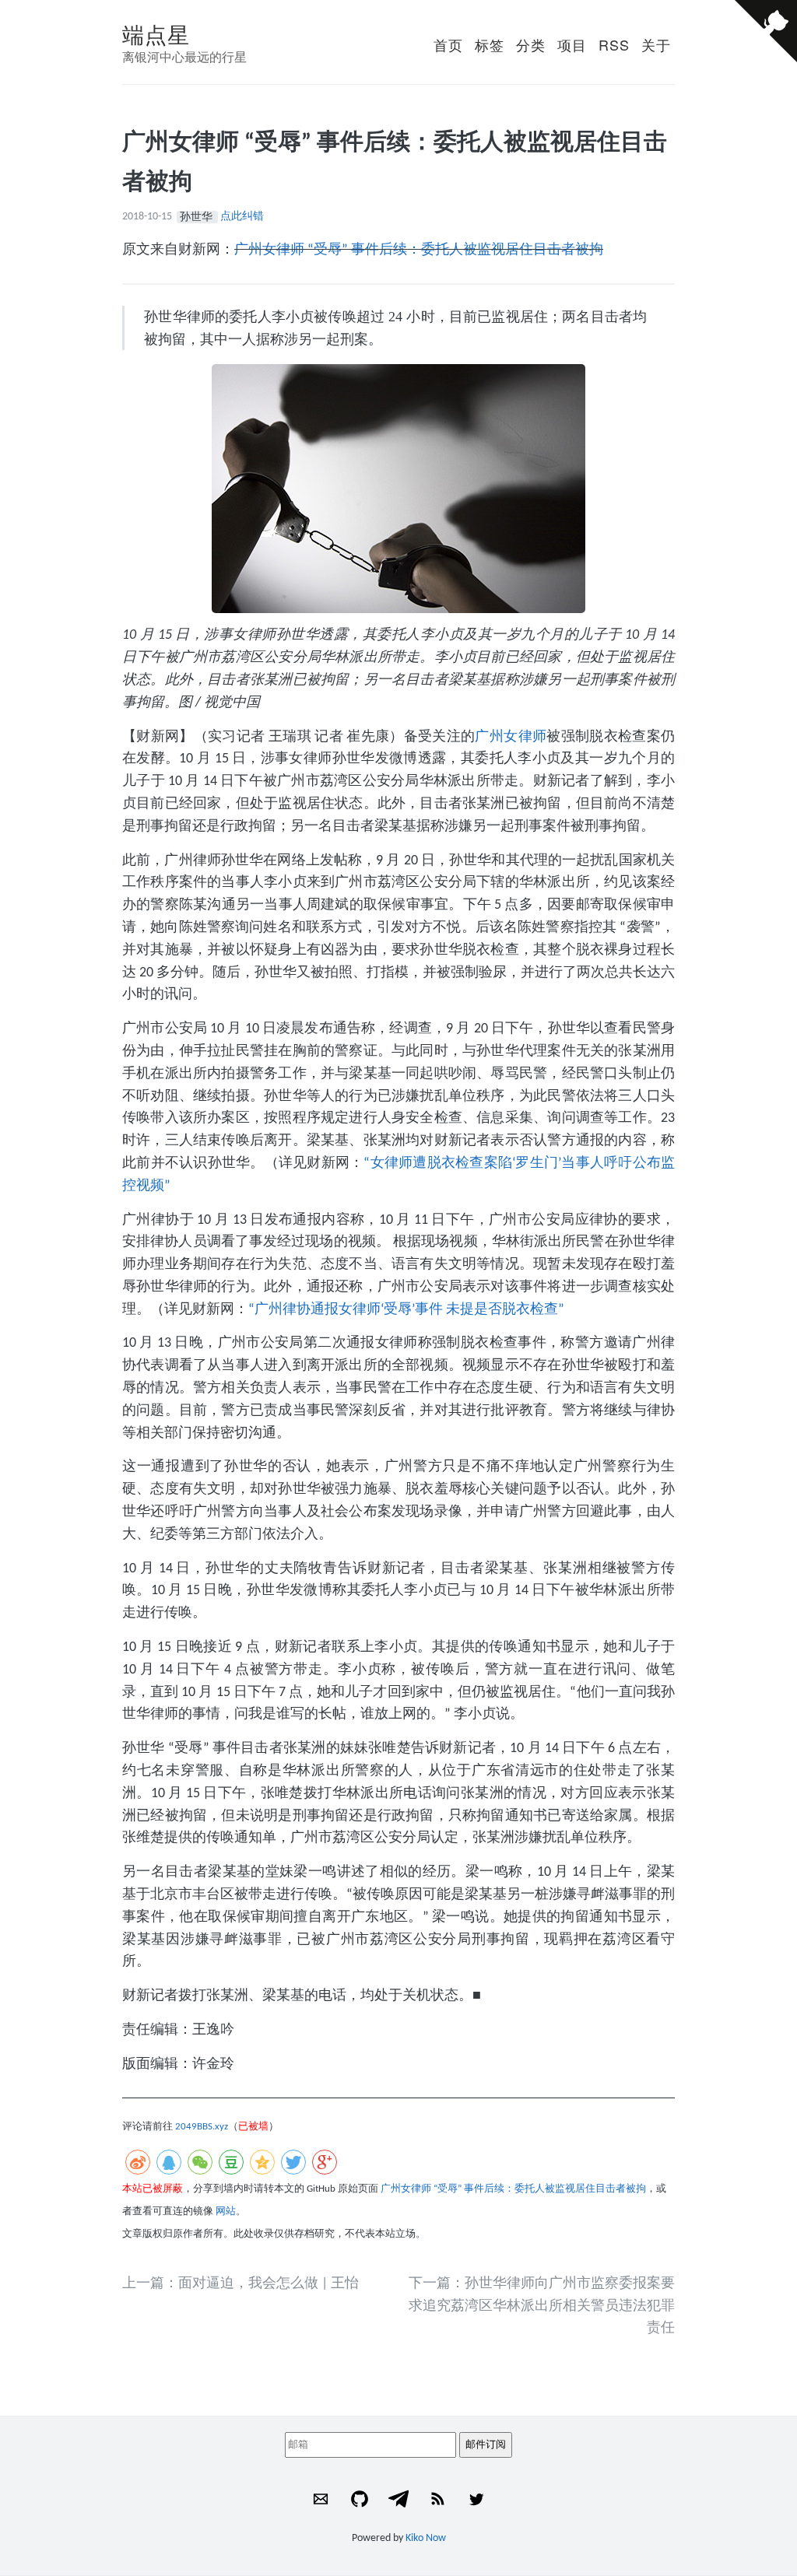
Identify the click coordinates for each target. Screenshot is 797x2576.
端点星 (156, 33)
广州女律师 (511, 737)
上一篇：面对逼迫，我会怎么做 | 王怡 (241, 2284)
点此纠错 (242, 217)
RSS (614, 44)
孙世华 (197, 217)
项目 (572, 44)
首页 (448, 44)
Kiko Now (426, 2538)
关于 (656, 44)
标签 (490, 44)
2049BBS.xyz (202, 2127)
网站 (226, 2212)
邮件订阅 (486, 2444)
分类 (531, 44)
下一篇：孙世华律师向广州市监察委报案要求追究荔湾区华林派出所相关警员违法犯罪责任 (542, 2306)
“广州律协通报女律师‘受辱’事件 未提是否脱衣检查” (406, 1310)
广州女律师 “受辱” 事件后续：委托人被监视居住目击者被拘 (419, 250)
